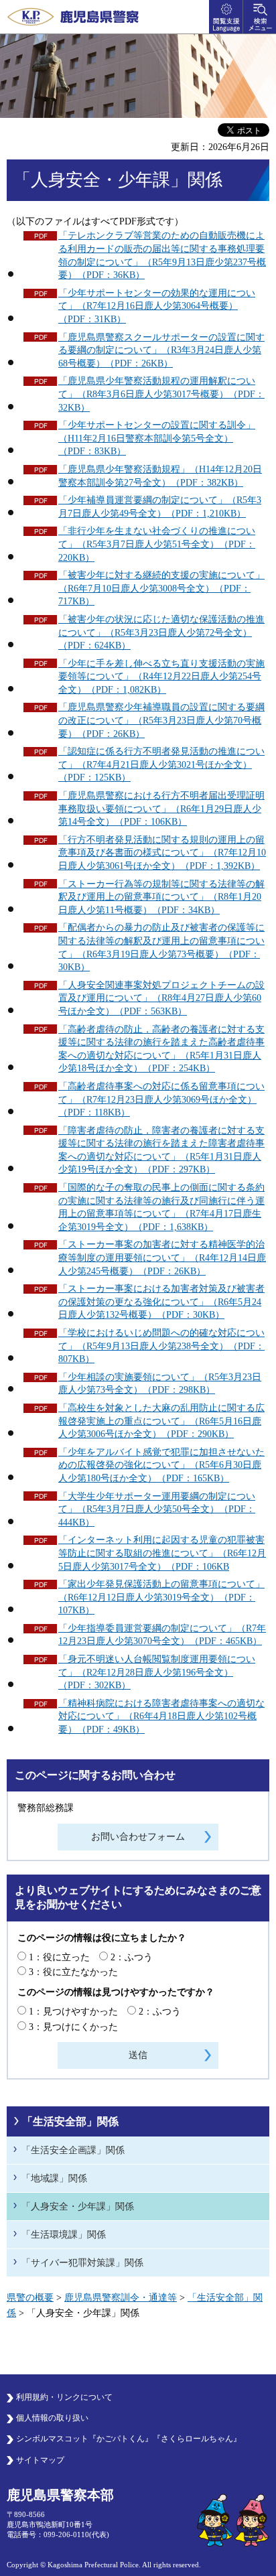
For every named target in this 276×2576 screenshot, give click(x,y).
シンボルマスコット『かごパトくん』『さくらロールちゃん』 (129, 2439)
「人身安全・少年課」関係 (78, 2207)
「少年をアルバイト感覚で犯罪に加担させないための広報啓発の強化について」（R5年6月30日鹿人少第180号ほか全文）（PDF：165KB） (161, 1465)
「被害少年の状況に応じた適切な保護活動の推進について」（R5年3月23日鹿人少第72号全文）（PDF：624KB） (161, 632)
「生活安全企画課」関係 (73, 2150)
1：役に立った (59, 1957)
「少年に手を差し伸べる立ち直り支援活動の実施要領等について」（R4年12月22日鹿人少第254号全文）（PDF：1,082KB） (161, 677)
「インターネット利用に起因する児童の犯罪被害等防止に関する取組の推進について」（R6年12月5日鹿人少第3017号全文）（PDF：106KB (162, 1553)
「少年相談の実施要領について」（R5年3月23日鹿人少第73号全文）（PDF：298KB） (160, 1384)
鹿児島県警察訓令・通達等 (121, 2298)
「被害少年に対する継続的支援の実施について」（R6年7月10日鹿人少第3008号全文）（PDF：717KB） (161, 588)
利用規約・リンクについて (64, 2397)
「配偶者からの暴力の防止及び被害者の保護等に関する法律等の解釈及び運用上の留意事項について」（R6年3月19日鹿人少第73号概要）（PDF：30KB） (161, 947)
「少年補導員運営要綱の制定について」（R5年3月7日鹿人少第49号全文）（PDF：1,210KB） (160, 507)
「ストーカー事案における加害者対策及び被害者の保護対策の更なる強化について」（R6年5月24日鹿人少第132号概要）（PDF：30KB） (161, 1302)
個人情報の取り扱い (52, 2418)
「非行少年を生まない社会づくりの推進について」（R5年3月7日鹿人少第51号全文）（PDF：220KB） (157, 544)
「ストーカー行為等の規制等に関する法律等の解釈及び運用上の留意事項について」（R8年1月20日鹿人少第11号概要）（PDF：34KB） (161, 897)
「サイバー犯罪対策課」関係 (82, 2263)
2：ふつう (132, 1957)
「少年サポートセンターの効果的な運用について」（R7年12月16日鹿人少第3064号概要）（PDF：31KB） (157, 306)
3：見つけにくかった (73, 2027)
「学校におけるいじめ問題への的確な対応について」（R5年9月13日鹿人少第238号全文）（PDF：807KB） (161, 1346)
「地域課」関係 (54, 2178)
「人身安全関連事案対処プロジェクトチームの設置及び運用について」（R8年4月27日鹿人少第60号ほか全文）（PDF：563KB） (161, 998)
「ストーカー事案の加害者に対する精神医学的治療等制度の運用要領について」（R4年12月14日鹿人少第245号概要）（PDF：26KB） (162, 1258)
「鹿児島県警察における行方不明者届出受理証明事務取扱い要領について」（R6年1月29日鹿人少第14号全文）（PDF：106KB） (161, 809)
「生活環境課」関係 (64, 2235)
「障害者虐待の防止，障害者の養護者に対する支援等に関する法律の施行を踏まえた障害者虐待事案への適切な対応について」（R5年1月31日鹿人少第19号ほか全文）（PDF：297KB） (161, 1150)
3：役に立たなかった (73, 1972)
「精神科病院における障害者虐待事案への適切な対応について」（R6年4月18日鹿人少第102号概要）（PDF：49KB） (161, 1716)
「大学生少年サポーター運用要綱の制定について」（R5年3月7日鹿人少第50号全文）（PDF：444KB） (157, 1509)
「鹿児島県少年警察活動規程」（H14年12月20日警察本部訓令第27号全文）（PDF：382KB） (160, 476)
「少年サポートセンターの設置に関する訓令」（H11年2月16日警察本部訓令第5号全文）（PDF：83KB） (157, 438)
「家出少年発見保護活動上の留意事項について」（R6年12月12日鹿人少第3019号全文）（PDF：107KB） (161, 1597)
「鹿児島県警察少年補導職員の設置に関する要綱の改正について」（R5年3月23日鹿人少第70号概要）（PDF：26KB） (161, 720)
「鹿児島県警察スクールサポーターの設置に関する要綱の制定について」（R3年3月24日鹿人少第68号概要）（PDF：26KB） (161, 350)
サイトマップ (40, 2460)
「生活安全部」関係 (70, 2121)
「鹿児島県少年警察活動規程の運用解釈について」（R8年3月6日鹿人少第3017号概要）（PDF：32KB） (161, 394)
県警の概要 (30, 2298)
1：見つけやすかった (73, 2012)
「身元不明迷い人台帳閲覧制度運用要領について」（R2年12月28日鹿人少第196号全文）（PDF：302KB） (157, 1672)
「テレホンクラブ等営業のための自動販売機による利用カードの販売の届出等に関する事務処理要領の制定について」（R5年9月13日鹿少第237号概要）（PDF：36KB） (162, 255)
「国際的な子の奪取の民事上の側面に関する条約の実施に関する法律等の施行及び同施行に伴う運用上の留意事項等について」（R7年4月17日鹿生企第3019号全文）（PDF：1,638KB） (161, 1207)
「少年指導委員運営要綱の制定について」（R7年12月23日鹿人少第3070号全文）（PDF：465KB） (162, 1635)
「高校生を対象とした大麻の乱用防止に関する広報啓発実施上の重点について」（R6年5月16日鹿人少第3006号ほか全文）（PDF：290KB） (161, 1421)
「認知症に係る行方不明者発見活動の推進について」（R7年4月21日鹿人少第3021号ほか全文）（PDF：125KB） (161, 764)
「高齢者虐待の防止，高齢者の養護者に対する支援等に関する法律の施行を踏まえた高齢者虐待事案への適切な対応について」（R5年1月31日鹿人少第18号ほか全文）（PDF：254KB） (161, 1049)
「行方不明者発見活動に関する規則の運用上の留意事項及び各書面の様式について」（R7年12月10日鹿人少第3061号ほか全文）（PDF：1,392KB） (162, 853)
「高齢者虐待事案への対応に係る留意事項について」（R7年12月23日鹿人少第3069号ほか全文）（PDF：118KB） (161, 1099)
